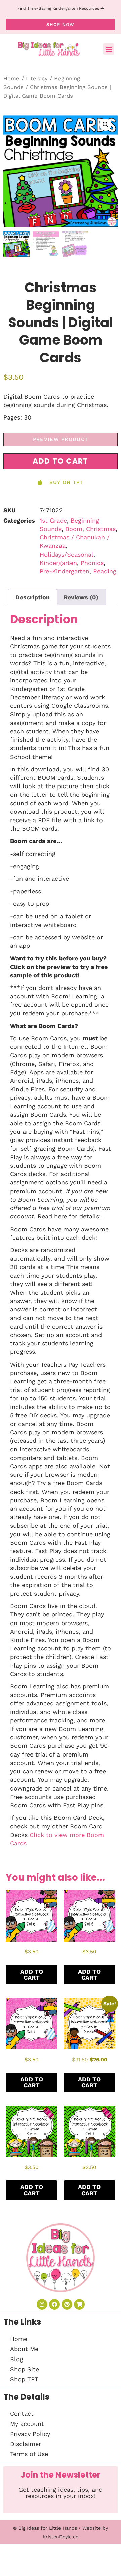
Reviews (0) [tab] (81, 597)
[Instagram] (42, 2304)
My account (27, 2424)
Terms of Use (29, 2454)
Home (11, 79)
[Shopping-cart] (79, 2304)
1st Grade (53, 520)
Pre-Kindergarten (65, 571)
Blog (17, 2359)
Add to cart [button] (32, 1975)
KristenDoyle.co (61, 2537)
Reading (105, 571)
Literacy (37, 79)
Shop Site (25, 2369)
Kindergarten (58, 563)
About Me (24, 2349)
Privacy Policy (30, 2434)
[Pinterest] (67, 2304)
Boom (74, 529)
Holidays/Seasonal (67, 554)
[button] (109, 49)
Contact (22, 2414)
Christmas (101, 529)
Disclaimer (26, 2444)
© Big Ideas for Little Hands (45, 2528)
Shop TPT (24, 2379)
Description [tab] (33, 597)
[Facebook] (54, 2304)
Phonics (92, 563)
